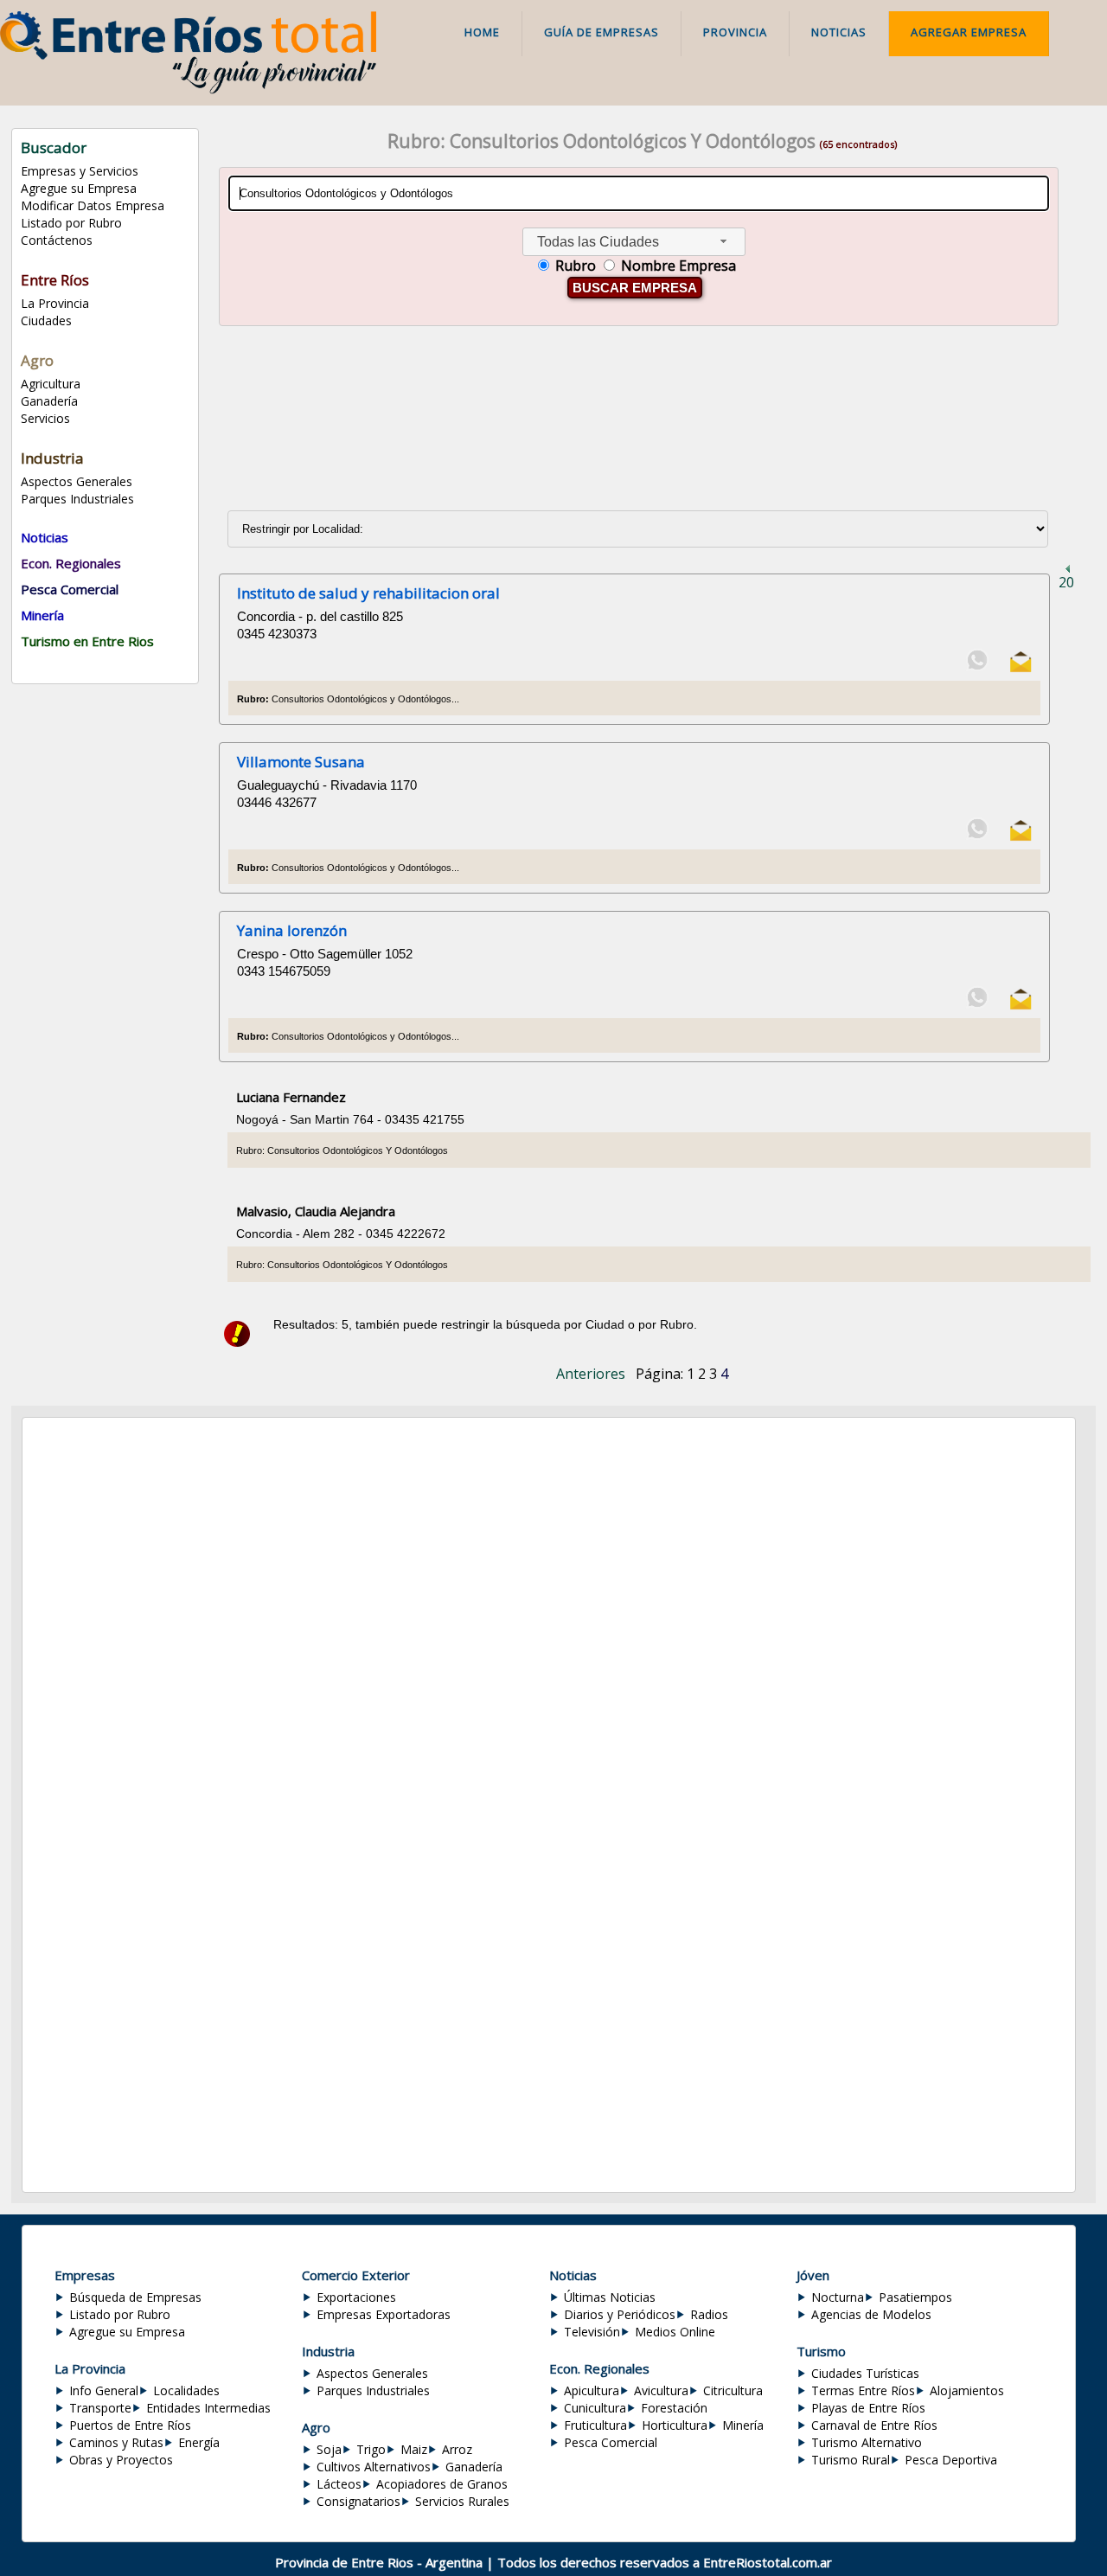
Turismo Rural (851, 2460)
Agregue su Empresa (79, 188)
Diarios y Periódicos (620, 2314)
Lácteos (339, 2484)
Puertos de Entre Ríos (130, 2425)
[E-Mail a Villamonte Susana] (1021, 837)
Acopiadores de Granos (442, 2484)
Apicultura (592, 2390)
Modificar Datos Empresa (93, 205)
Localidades (186, 2390)
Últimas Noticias (610, 2297)
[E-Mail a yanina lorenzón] (1021, 1006)
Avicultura (661, 2390)
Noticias (839, 32)
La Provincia (55, 303)
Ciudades (46, 320)
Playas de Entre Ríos (868, 2408)
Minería (743, 2425)
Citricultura (733, 2390)
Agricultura (51, 384)
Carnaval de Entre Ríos (874, 2425)
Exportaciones (356, 2297)
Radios (709, 2314)
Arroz (457, 2449)
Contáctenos (57, 240)
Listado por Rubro (71, 223)
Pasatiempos (915, 2297)
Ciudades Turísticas (865, 2373)
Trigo (371, 2449)
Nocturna (838, 2297)
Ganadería (49, 401)
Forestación (674, 2408)
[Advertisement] (642, 414)
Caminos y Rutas (116, 2442)
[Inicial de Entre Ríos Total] (188, 89)
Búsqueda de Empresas (135, 2297)
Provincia (735, 32)
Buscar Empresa (635, 288)
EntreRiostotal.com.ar (768, 2562)
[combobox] (634, 242)
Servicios (45, 418)
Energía (199, 2442)
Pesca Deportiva (951, 2460)
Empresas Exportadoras (384, 2314)
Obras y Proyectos (121, 2460)
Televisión (592, 2332)
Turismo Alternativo (867, 2442)
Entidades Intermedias (208, 2408)
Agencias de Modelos (871, 2314)
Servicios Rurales (462, 2501)
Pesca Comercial (611, 2442)
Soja (329, 2449)
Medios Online (675, 2332)
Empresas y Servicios (80, 171)
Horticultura (675, 2425)
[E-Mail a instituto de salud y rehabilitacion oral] (1021, 668)
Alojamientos (967, 2390)
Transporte (100, 2408)
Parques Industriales (77, 499)
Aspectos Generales (77, 481)
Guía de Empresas (601, 32)
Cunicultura (595, 2408)
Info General (104, 2390)
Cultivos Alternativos (374, 2467)
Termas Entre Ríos (863, 2390)
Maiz (414, 2449)
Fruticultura (595, 2425)
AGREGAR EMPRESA (969, 32)
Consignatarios (358, 2501)
